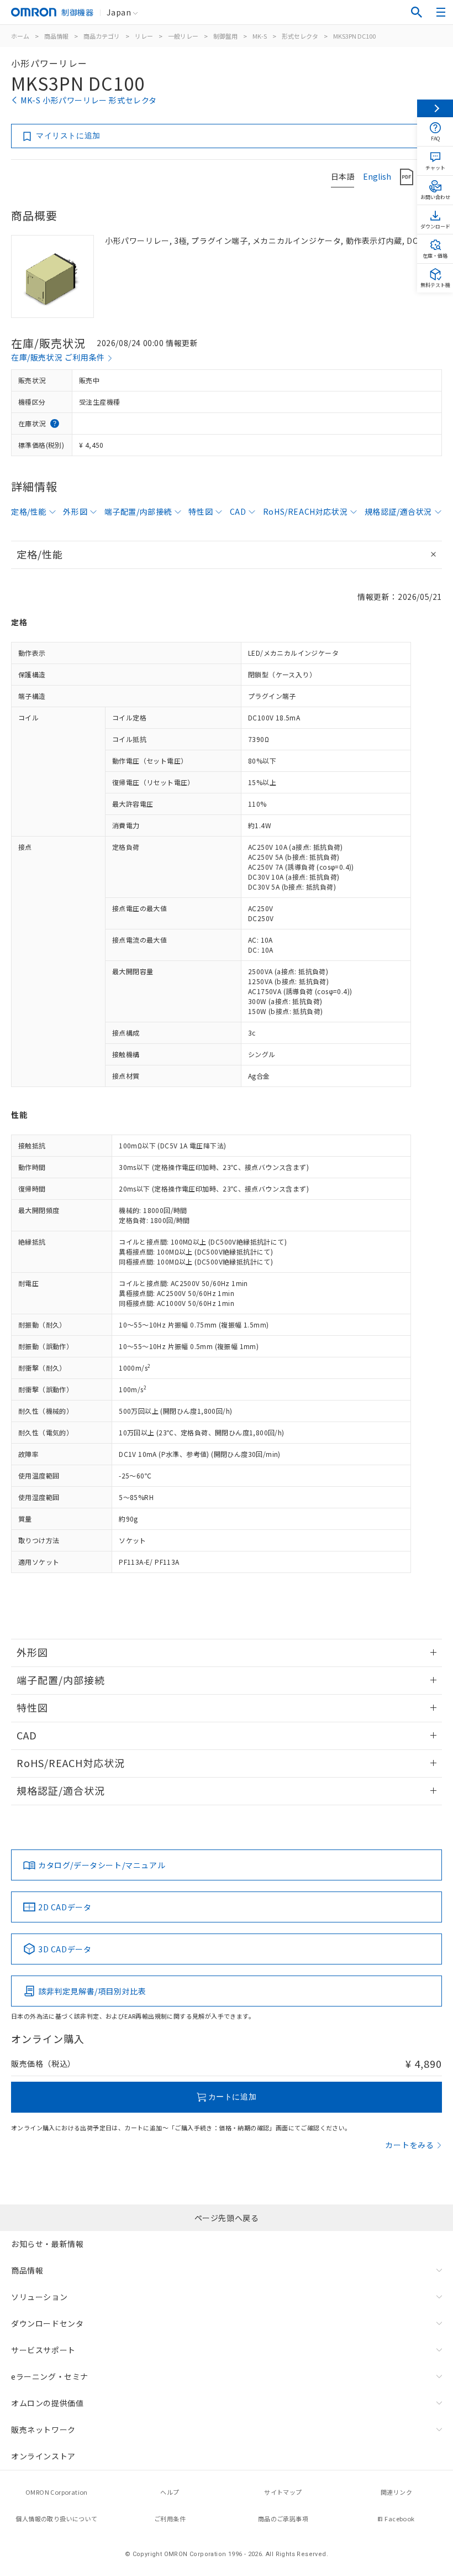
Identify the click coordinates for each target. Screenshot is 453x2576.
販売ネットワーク (43, 2429)
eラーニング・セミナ (50, 2376)
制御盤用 (225, 36)
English (377, 176)
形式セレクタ (300, 36)
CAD (238, 511)
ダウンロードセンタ (47, 2323)
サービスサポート (43, 2350)
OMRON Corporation (57, 2492)
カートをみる (410, 2145)
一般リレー (183, 36)
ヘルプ (170, 2492)
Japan (119, 12)
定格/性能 (29, 511)
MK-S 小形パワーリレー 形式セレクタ (89, 100)
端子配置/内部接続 (138, 511)
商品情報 (56, 36)
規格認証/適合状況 (398, 511)
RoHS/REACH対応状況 (305, 511)
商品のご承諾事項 (283, 2518)
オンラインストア (43, 2456)
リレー (144, 36)
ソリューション (39, 2297)
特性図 (201, 511)
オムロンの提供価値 (47, 2403)
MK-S (260, 36)
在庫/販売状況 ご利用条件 (58, 357)
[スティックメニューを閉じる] (435, 108)
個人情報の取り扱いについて (56, 2518)
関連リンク (396, 2492)
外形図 (75, 511)
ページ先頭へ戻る (227, 2218)
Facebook (399, 2518)
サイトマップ (283, 2492)
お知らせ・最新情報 (47, 2244)
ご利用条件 (170, 2518)
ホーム (20, 36)
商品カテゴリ (102, 36)
